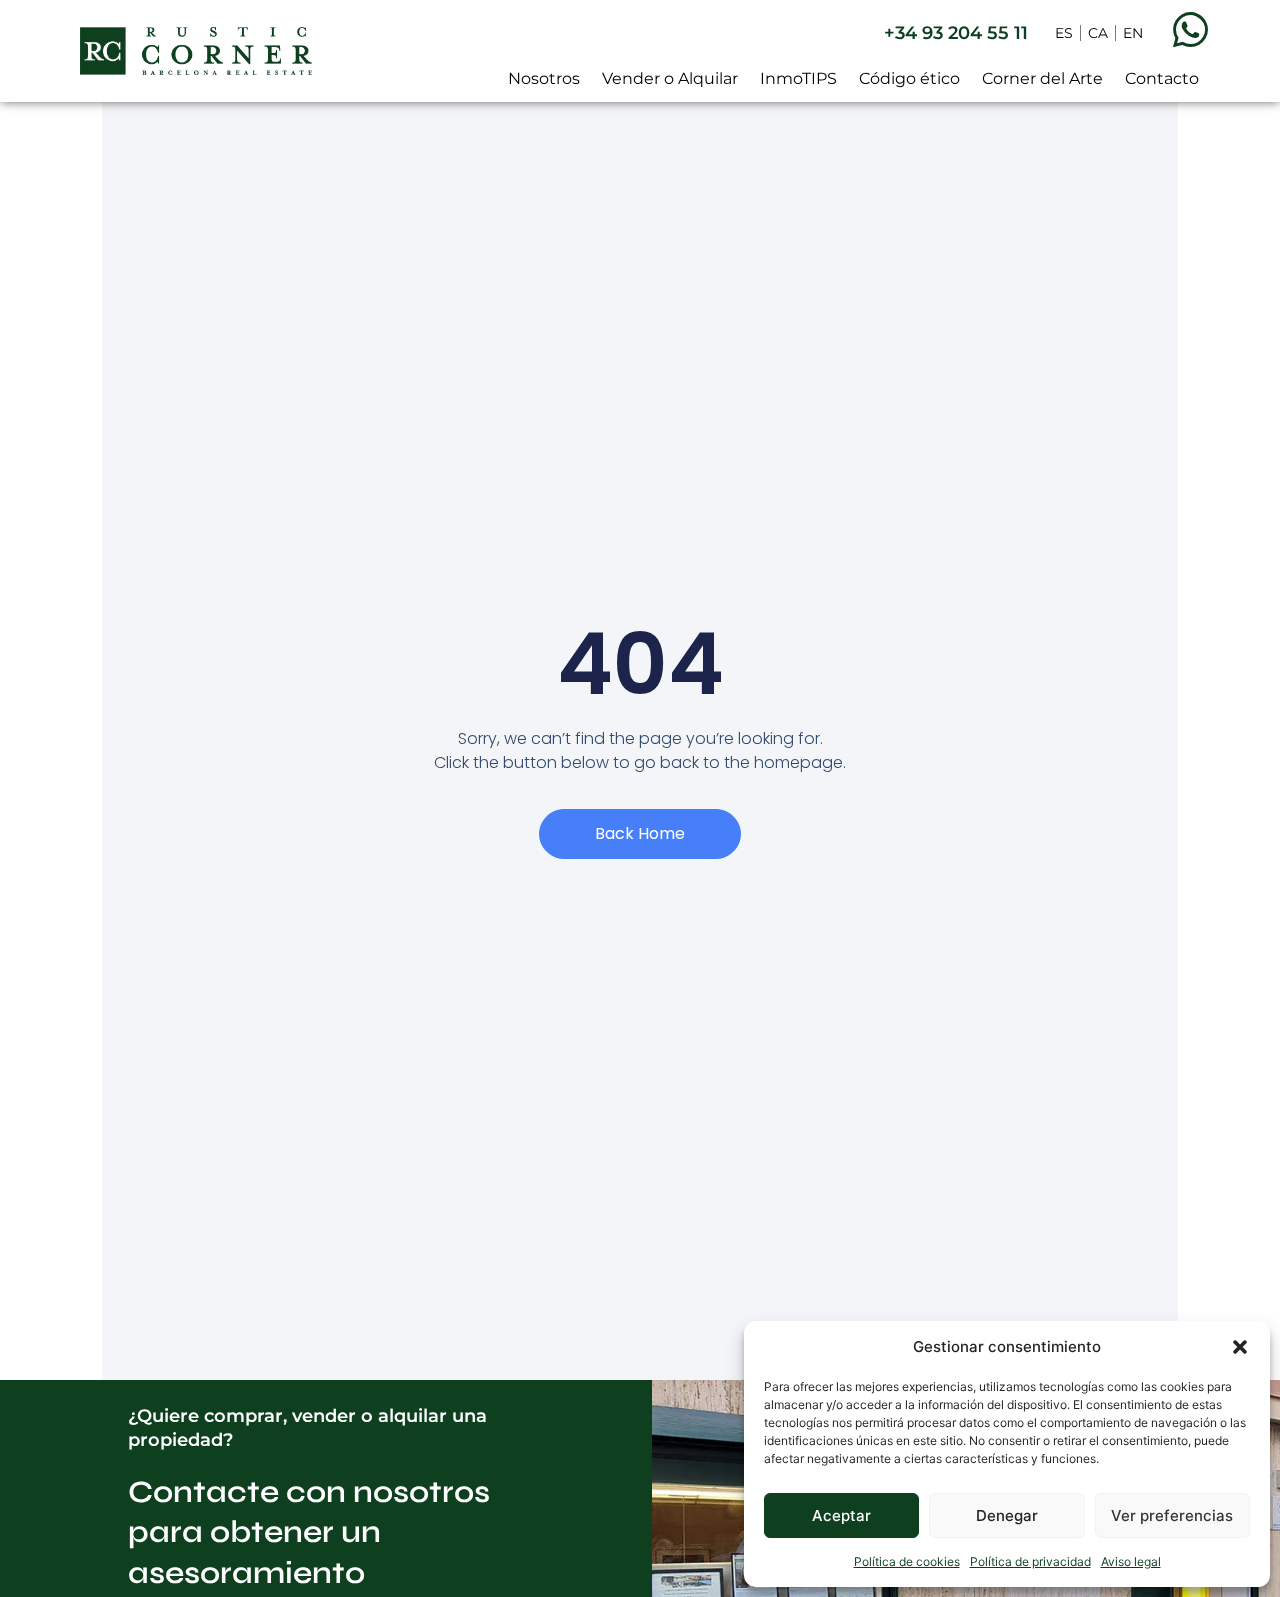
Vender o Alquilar (670, 78)
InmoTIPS (798, 78)
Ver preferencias (1172, 1515)
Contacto (1162, 78)
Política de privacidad (1030, 1561)
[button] (1240, 1347)
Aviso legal (1131, 1561)
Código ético (909, 78)
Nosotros (544, 78)
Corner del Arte (1042, 78)
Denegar (1007, 1515)
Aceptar (841, 1515)
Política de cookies (907, 1561)
